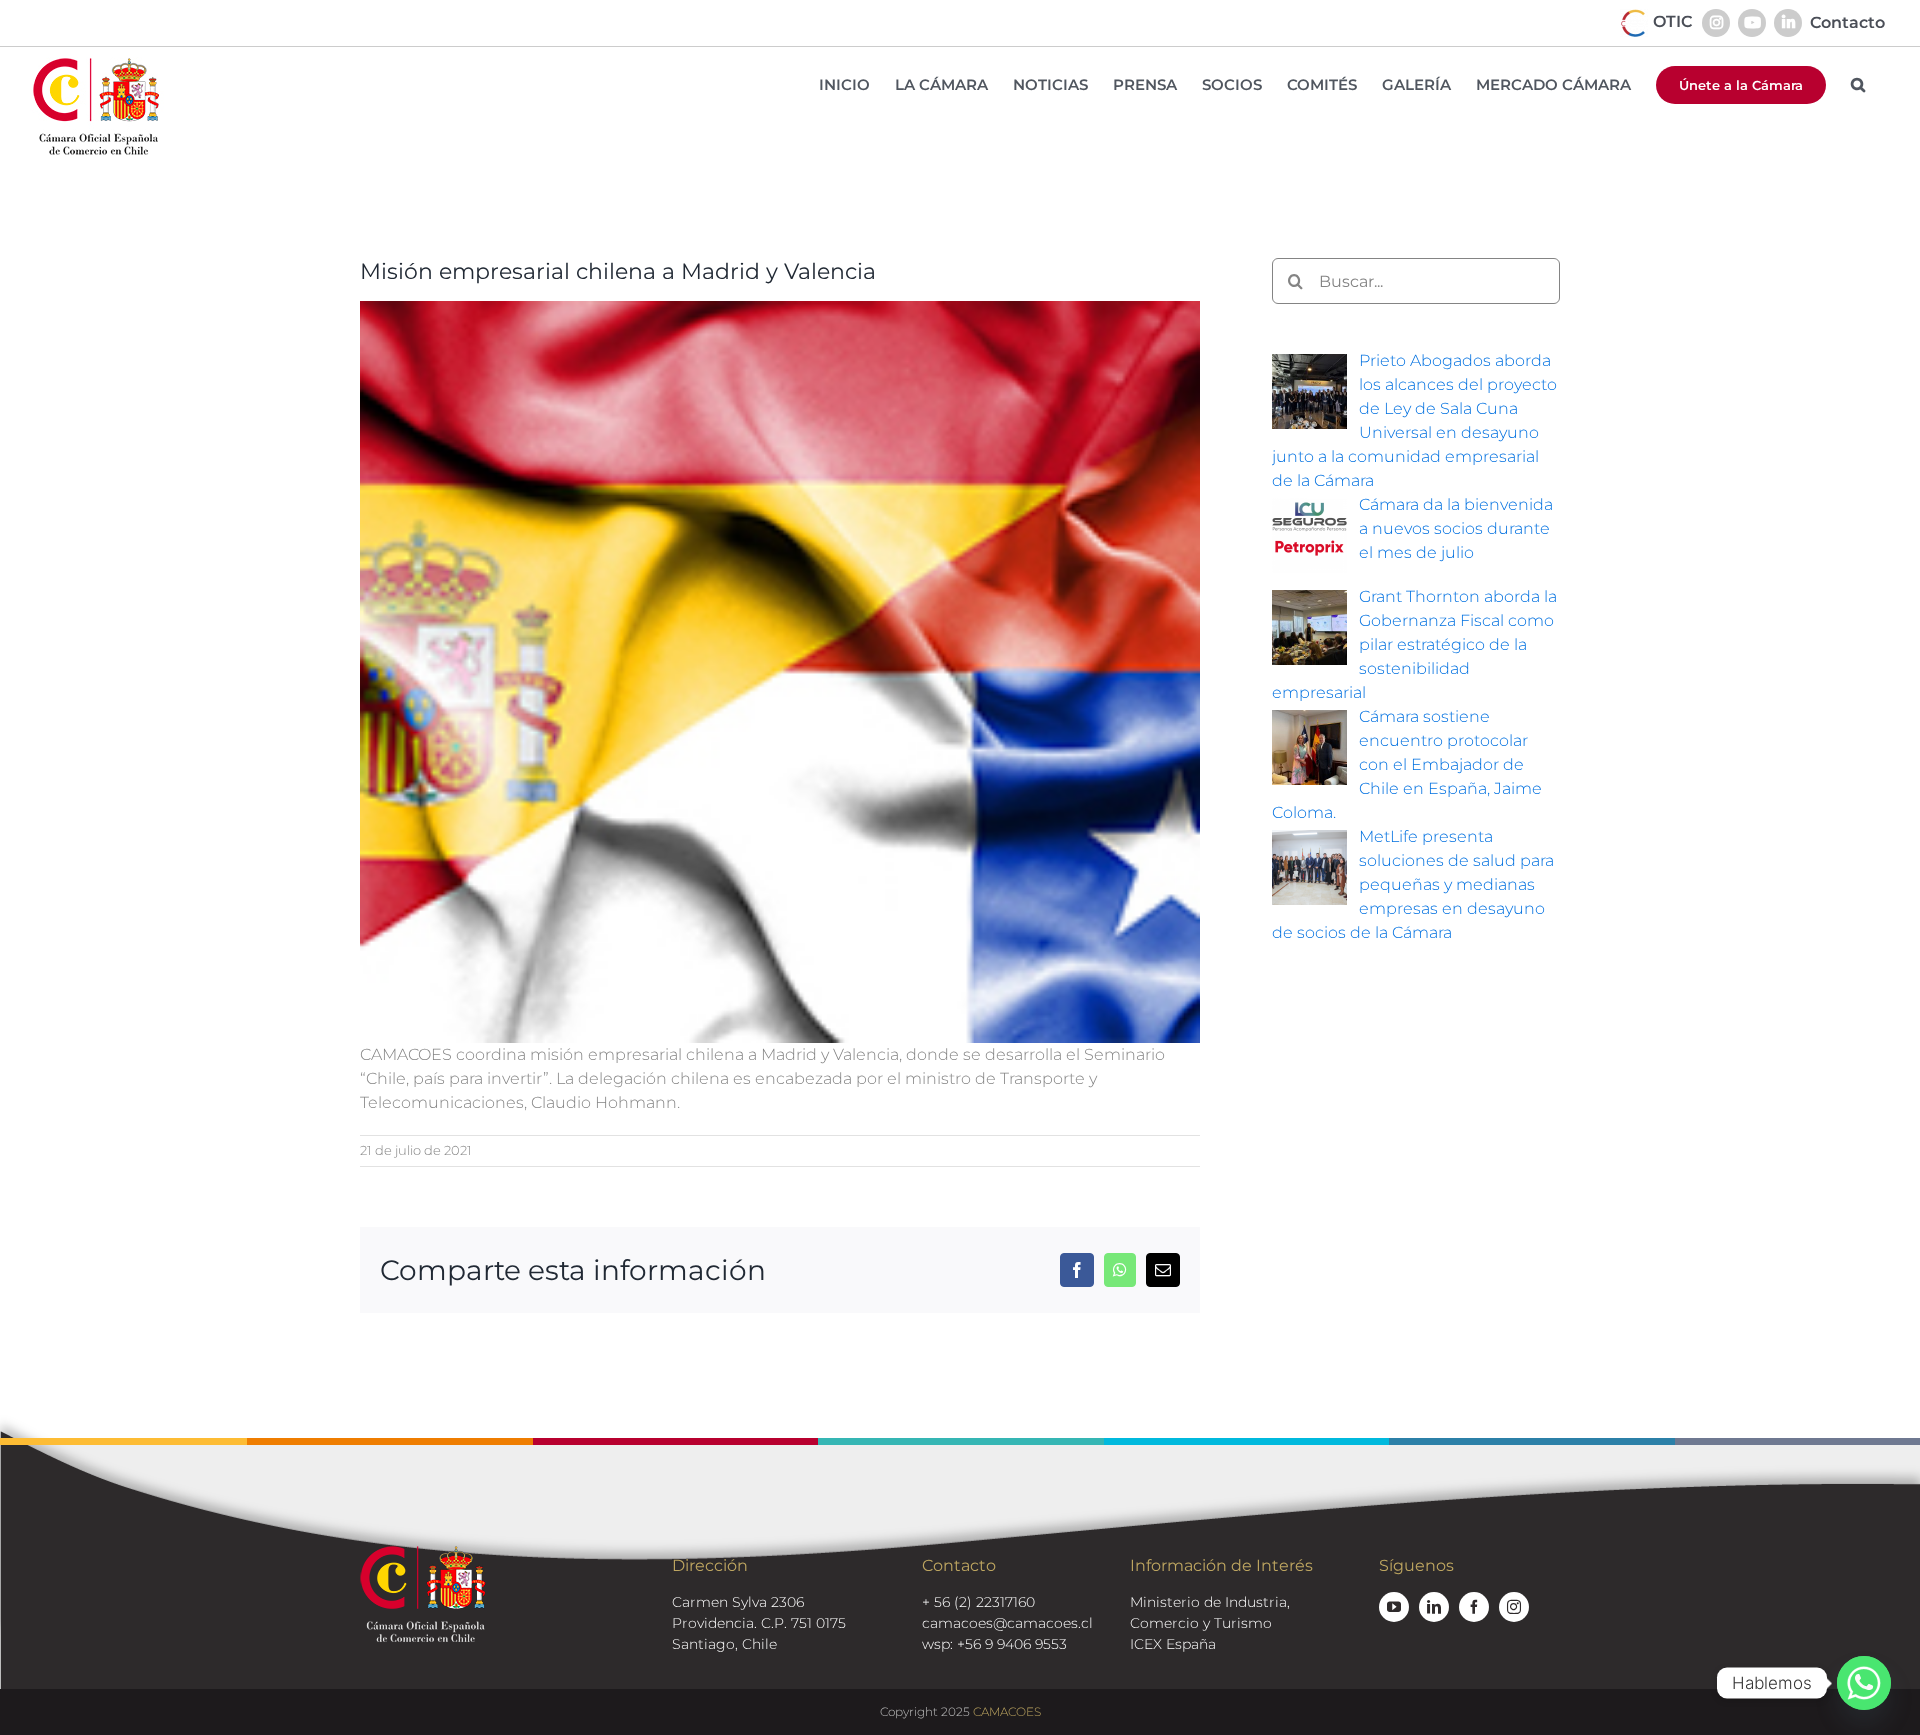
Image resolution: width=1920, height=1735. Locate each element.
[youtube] (1394, 1607)
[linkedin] (1434, 1607)
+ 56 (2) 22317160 (978, 1602)
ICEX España (1173, 1644)
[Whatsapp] (1864, 1683)
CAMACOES (1007, 1711)
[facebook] (1474, 1607)
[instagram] (1514, 1607)
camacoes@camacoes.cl (1007, 1623)
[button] (1858, 84)
